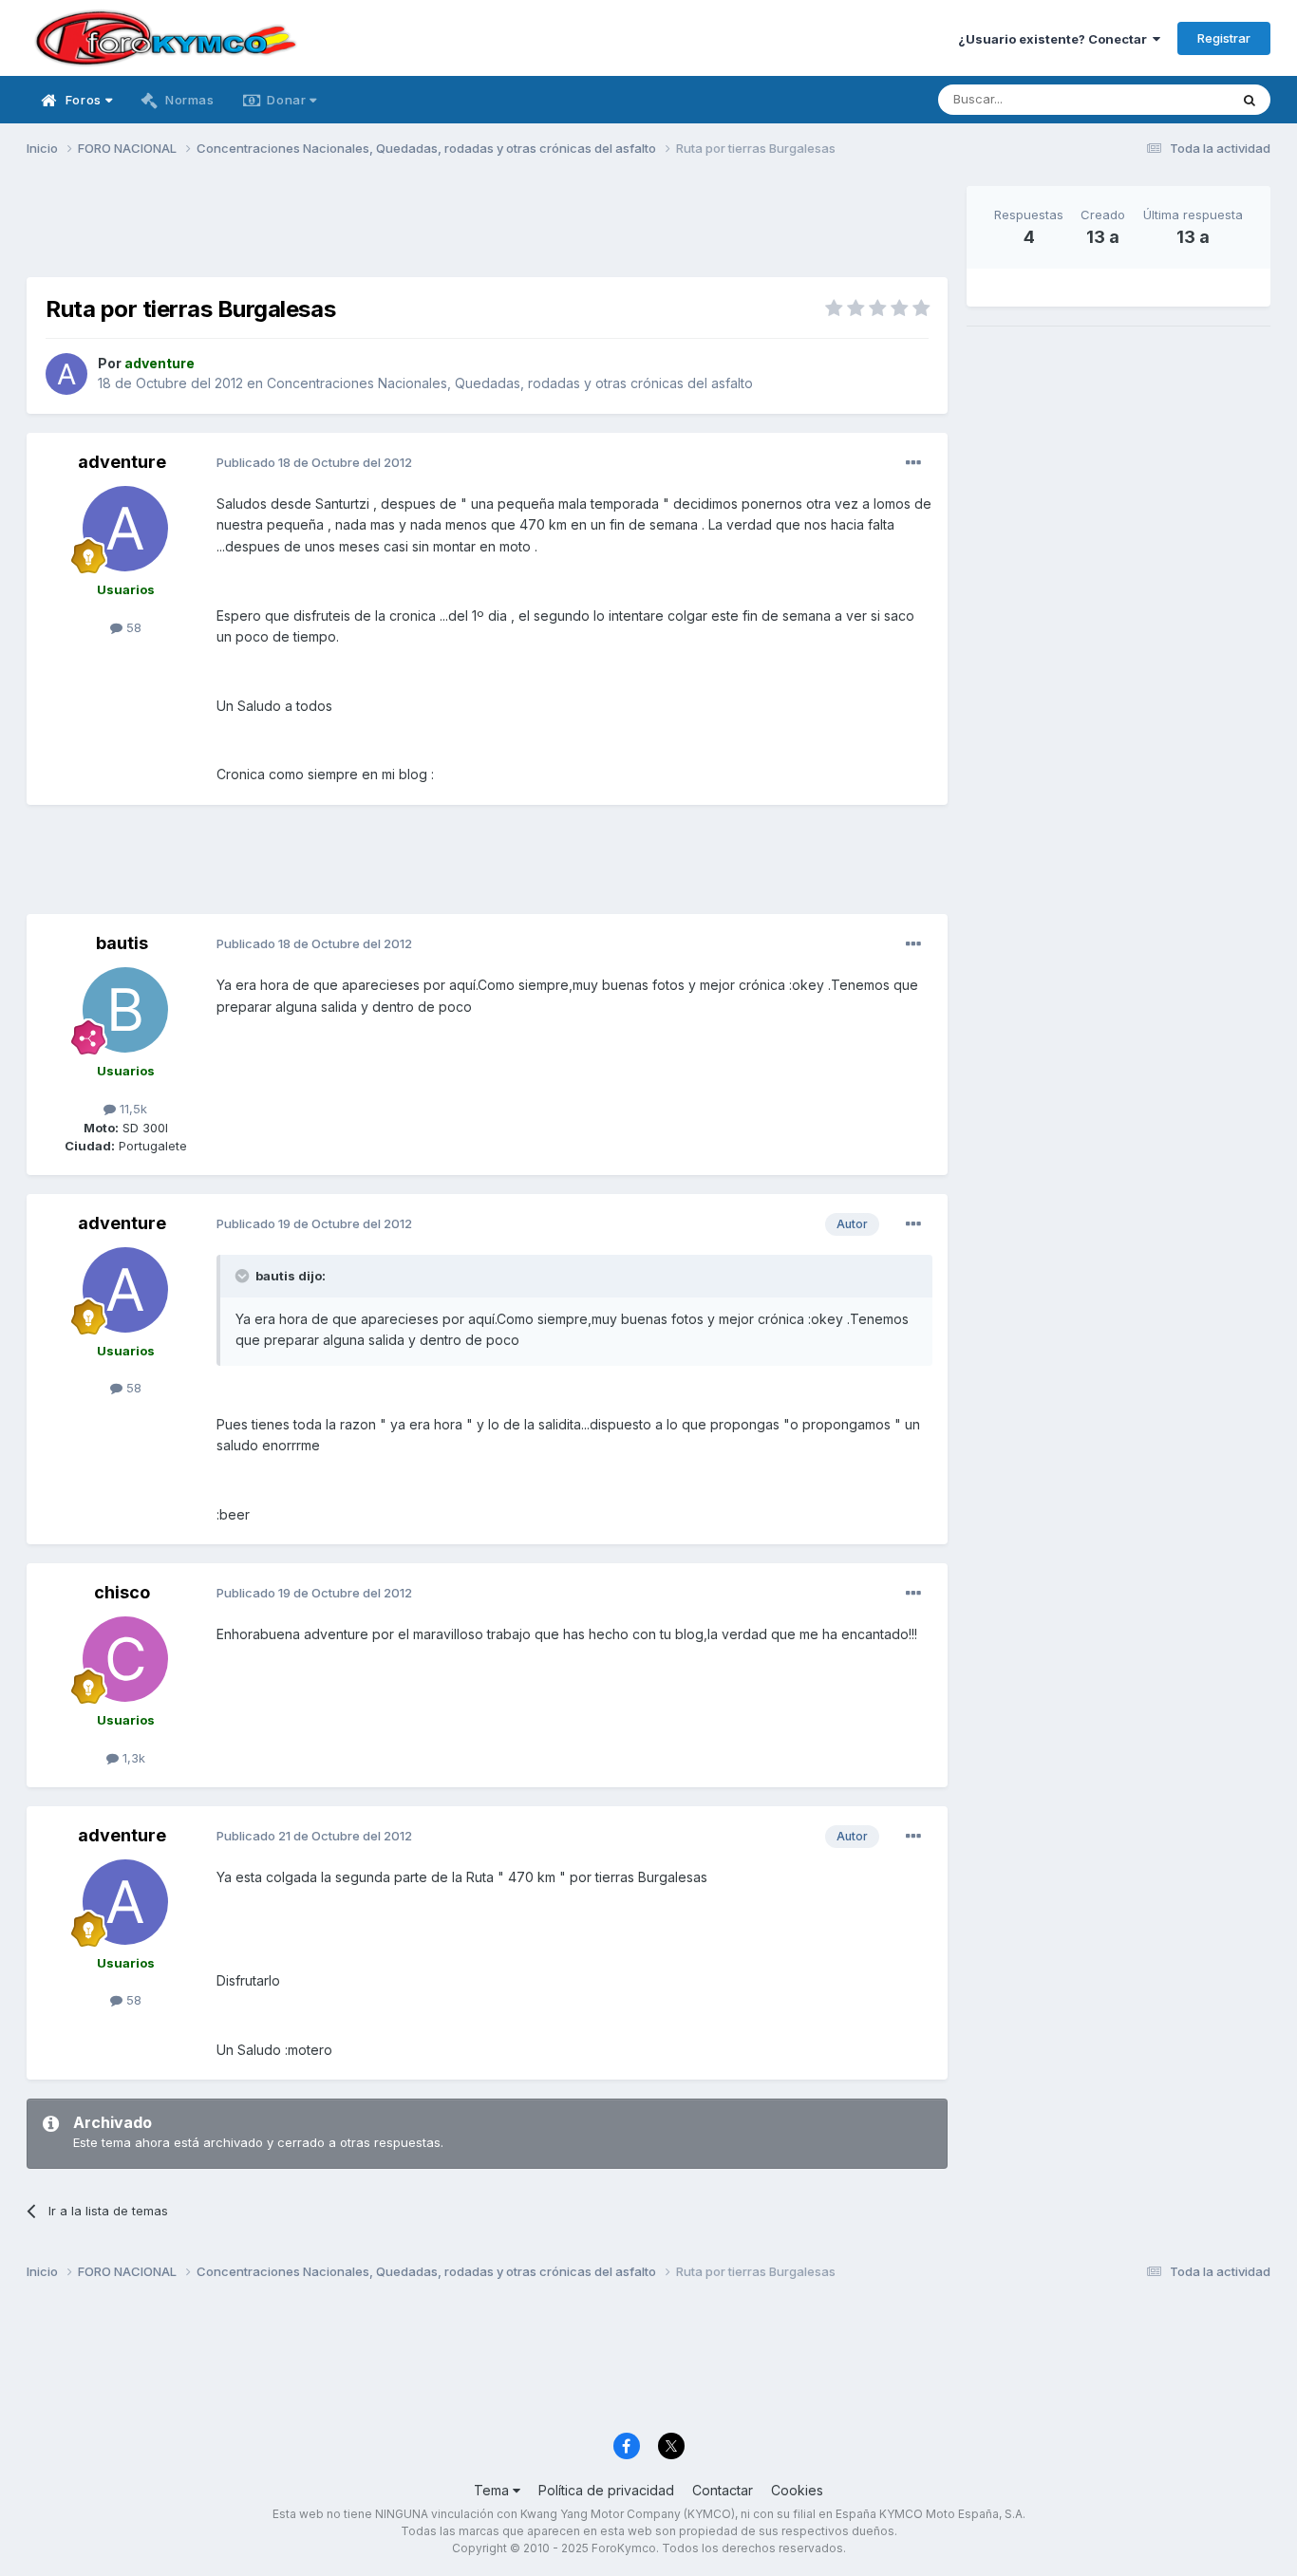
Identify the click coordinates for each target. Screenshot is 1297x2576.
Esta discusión (1163, 99)
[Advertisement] (487, 229)
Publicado (314, 462)
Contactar (723, 2490)
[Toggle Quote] (244, 1276)
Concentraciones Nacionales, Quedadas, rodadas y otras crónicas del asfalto (510, 383)
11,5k (132, 1109)
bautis (122, 943)
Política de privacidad (606, 2490)
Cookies (797, 2490)
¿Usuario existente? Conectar (1055, 39)
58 (132, 627)
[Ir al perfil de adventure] (66, 374)
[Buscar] (1250, 100)
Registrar (1224, 38)
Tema (493, 2490)
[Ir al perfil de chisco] (125, 1659)
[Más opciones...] (913, 463)
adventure (122, 462)
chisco (122, 1592)
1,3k (132, 1758)
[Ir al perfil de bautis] (125, 1010)
